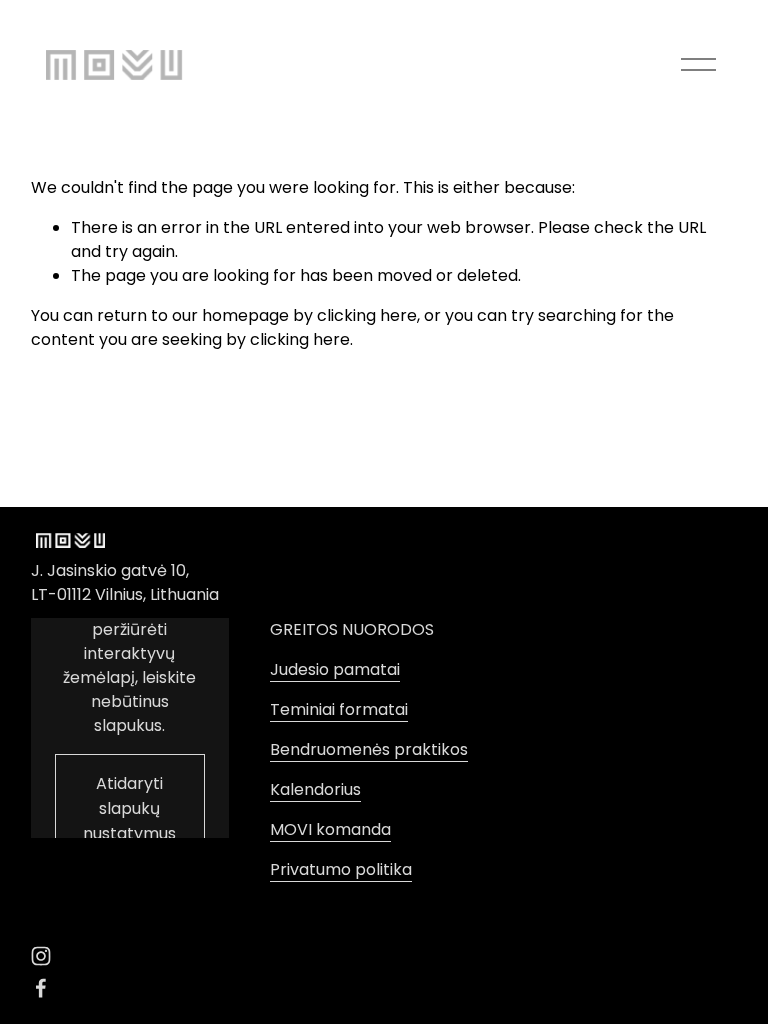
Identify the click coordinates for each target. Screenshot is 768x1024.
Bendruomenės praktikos (369, 749)
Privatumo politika (341, 869)
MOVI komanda (330, 829)
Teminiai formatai (339, 709)
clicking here (367, 315)
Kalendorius (315, 789)
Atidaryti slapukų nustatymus (129, 808)
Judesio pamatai (335, 669)
